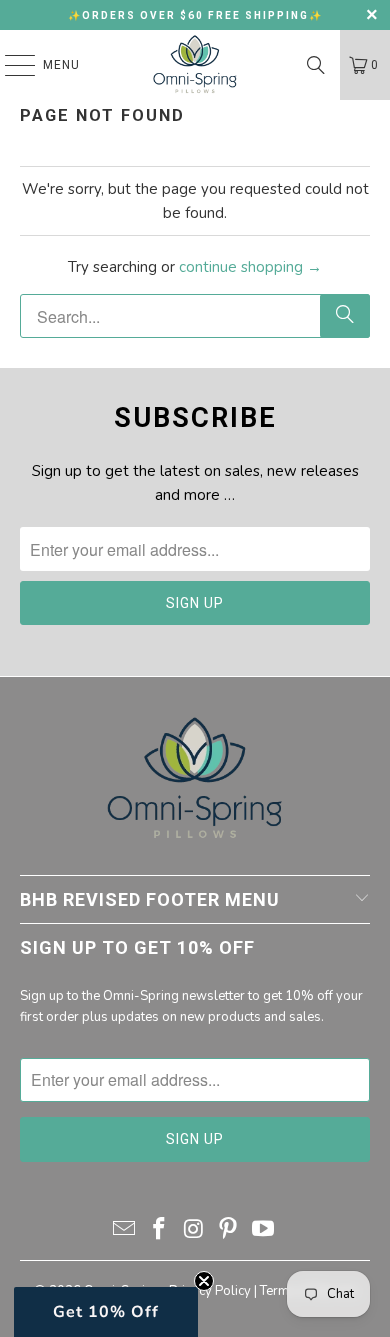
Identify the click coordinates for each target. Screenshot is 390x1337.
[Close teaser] (204, 1281)
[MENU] (10, 65)
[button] (106, 1312)
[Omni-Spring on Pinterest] (229, 1231)
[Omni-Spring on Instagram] (194, 1231)
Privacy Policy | (214, 1291)
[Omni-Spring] (195, 65)
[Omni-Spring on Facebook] (159, 1231)
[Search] (316, 65)
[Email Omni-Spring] (125, 1231)
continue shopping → (250, 267)
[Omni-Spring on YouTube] (264, 1231)
